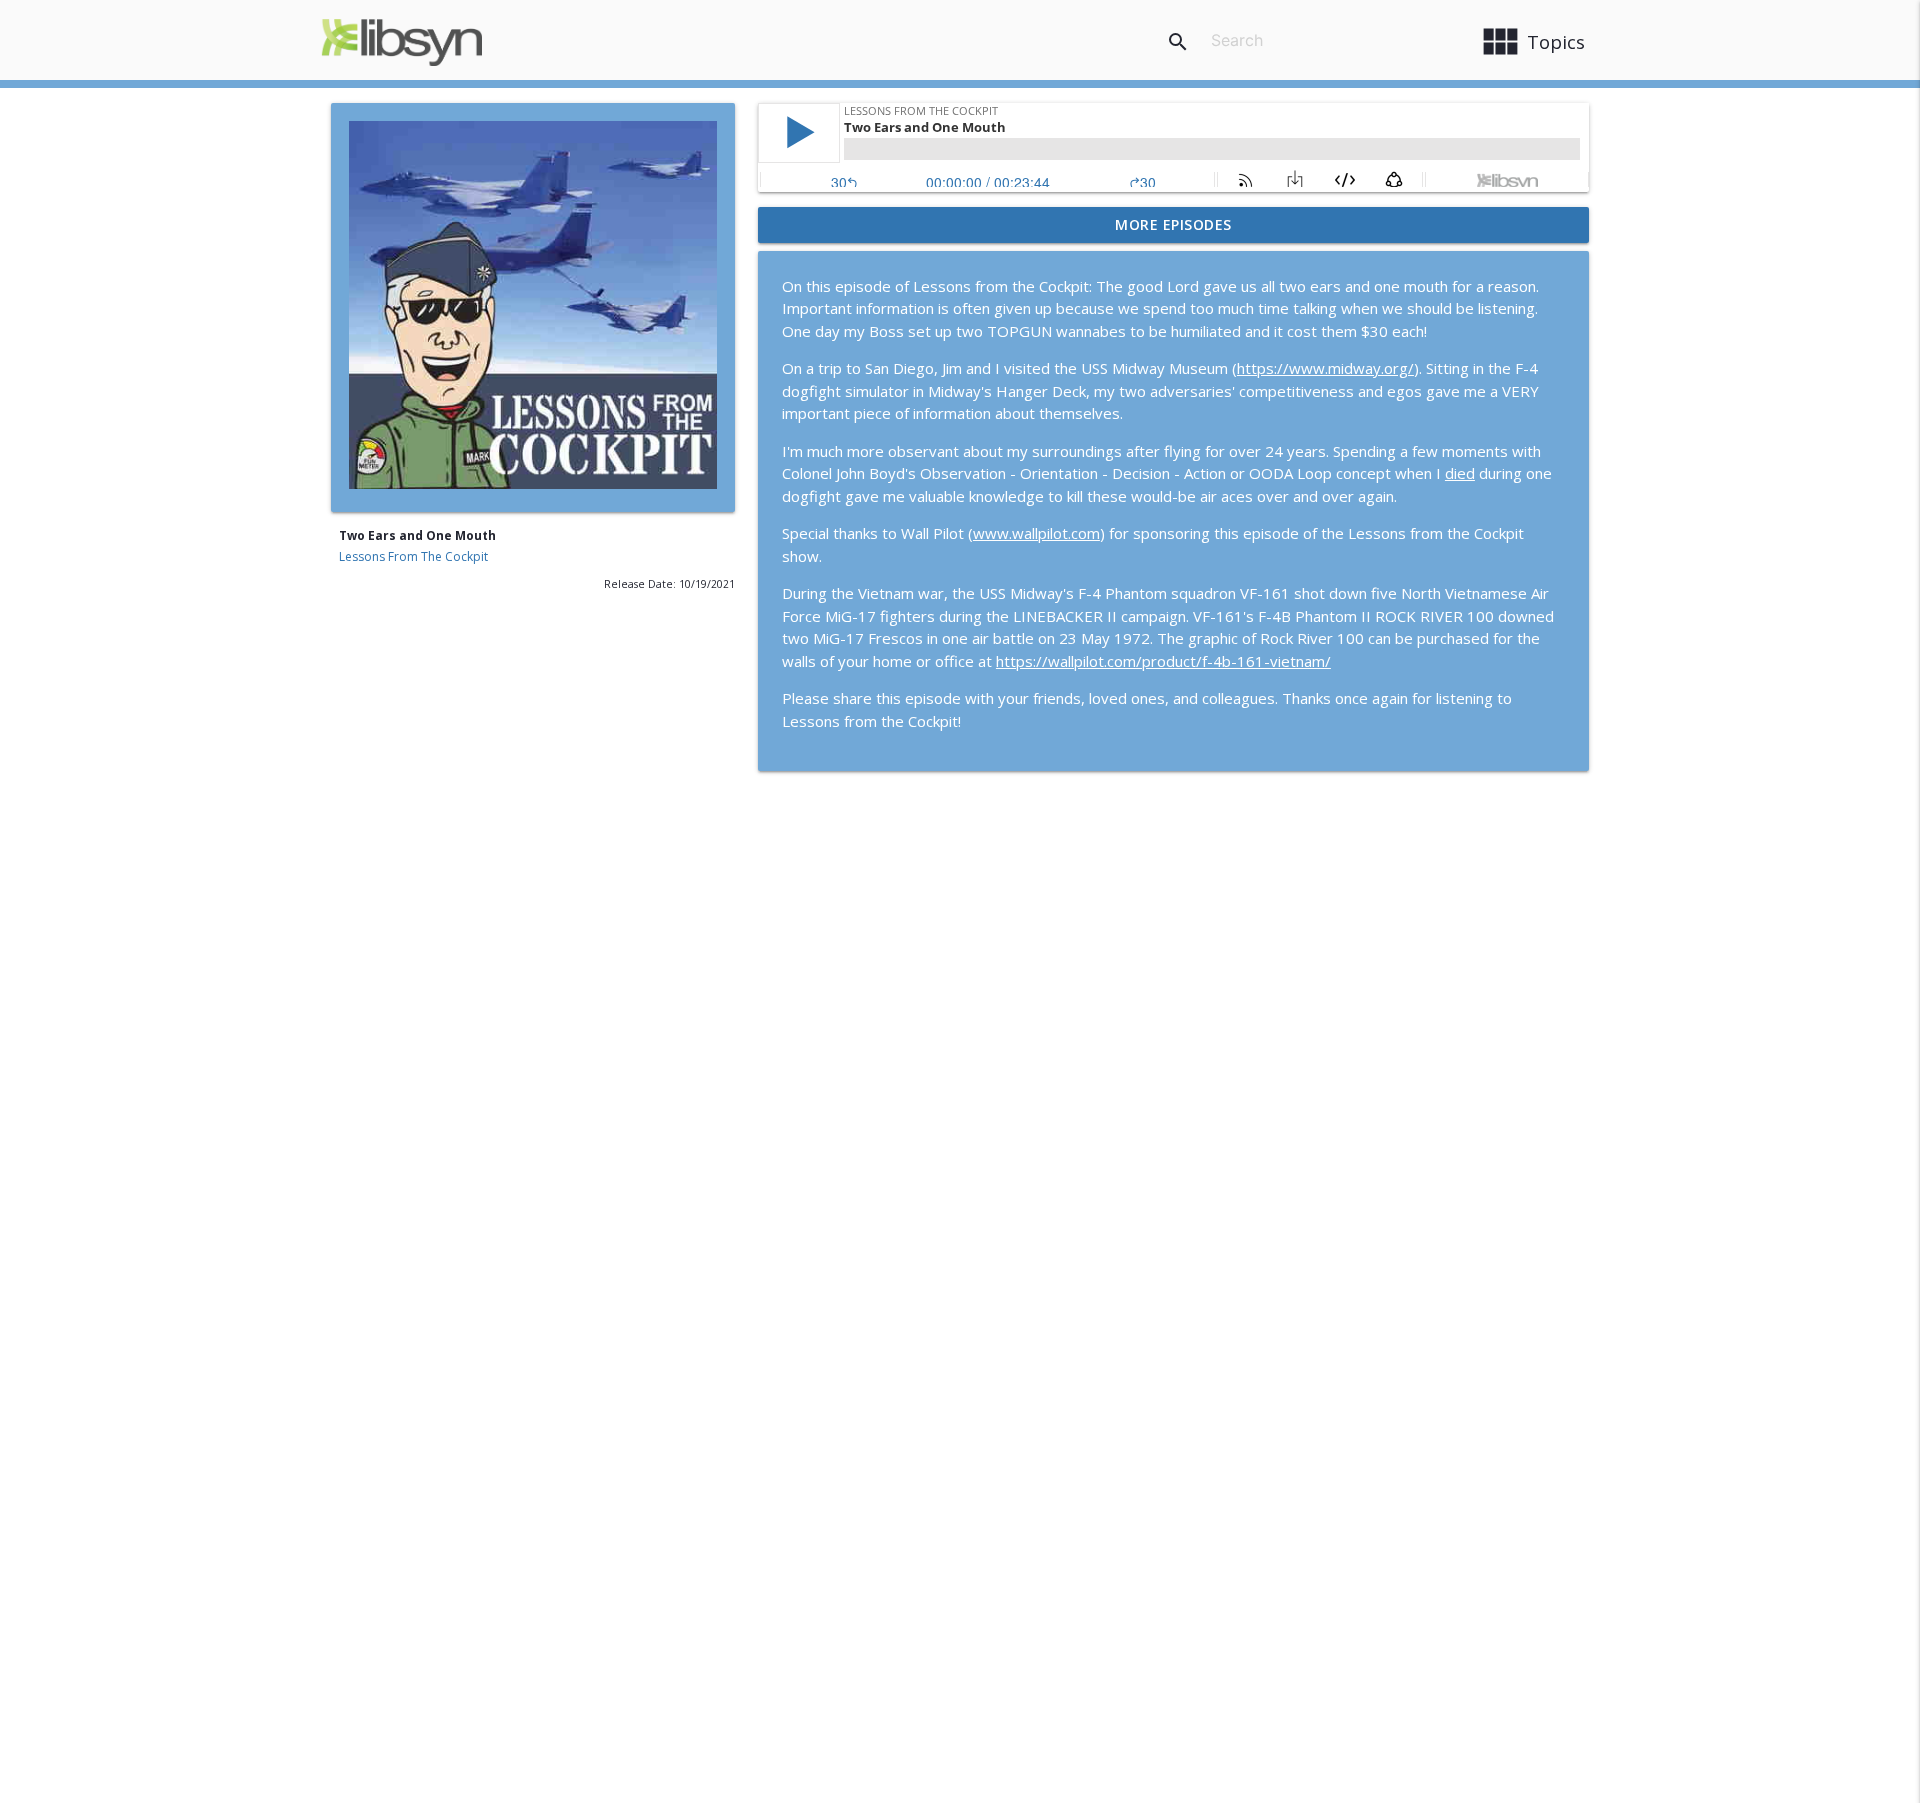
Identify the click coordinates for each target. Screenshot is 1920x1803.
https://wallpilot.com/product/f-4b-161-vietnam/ (1163, 661)
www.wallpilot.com (1036, 533)
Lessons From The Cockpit (413, 556)
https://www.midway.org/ (1325, 368)
